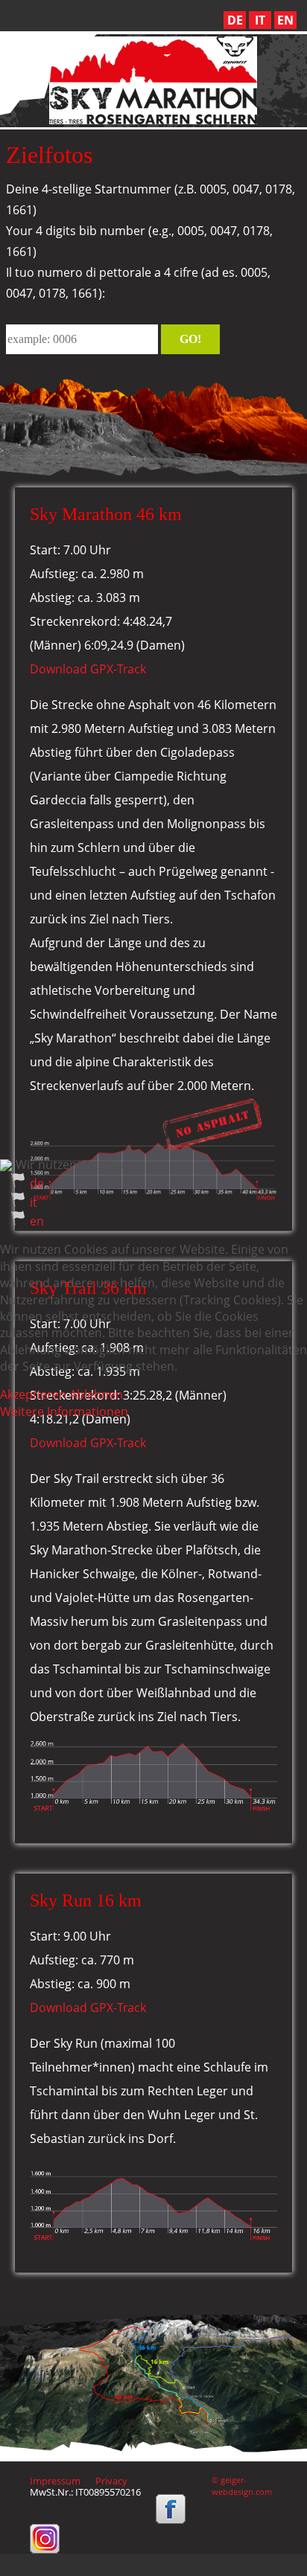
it (34, 1202)
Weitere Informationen (64, 1412)
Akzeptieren (33, 1394)
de (37, 1183)
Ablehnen (96, 1394)
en (37, 1221)
